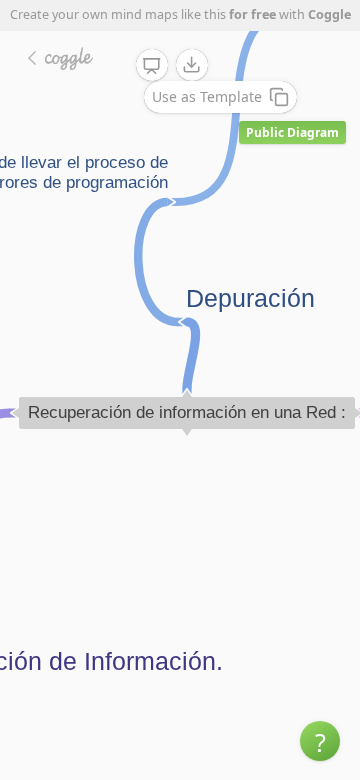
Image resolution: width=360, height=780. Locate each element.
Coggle (329, 14)
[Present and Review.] (152, 66)
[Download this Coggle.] (192, 65)
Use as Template (207, 96)
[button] (320, 741)
